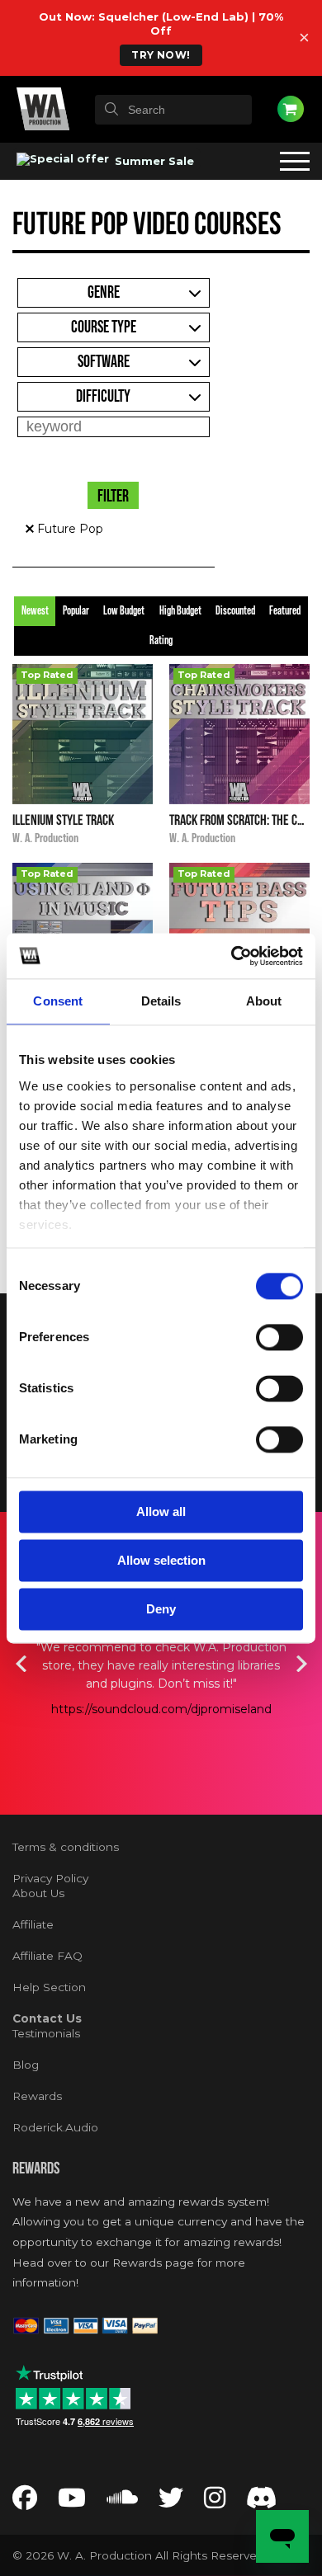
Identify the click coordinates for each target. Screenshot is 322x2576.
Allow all (161, 1512)
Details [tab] (161, 1001)
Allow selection (161, 1560)
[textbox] (173, 110)
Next (301, 1664)
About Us (38, 1893)
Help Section (49, 1987)
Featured (285, 611)
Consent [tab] (58, 1001)
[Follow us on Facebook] (25, 2502)
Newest (35, 611)
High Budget (180, 611)
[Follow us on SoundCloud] (122, 2502)
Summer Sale (153, 161)
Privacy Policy (50, 1878)
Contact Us (47, 2018)
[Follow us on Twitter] (171, 2502)
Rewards (37, 2096)
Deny (161, 1609)
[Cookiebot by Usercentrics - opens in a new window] (232, 956)
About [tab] (264, 1001)
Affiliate (33, 1924)
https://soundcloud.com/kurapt (163, 1727)
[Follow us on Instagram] (215, 2502)
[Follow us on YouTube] (72, 2502)
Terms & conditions (66, 1847)
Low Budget (124, 611)
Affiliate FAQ (47, 1956)
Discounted (235, 611)
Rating (161, 641)
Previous (21, 1664)
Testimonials (46, 2033)
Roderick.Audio (55, 2127)
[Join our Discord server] (262, 2502)
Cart (291, 109)
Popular (76, 611)
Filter (113, 497)
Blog (26, 2065)
